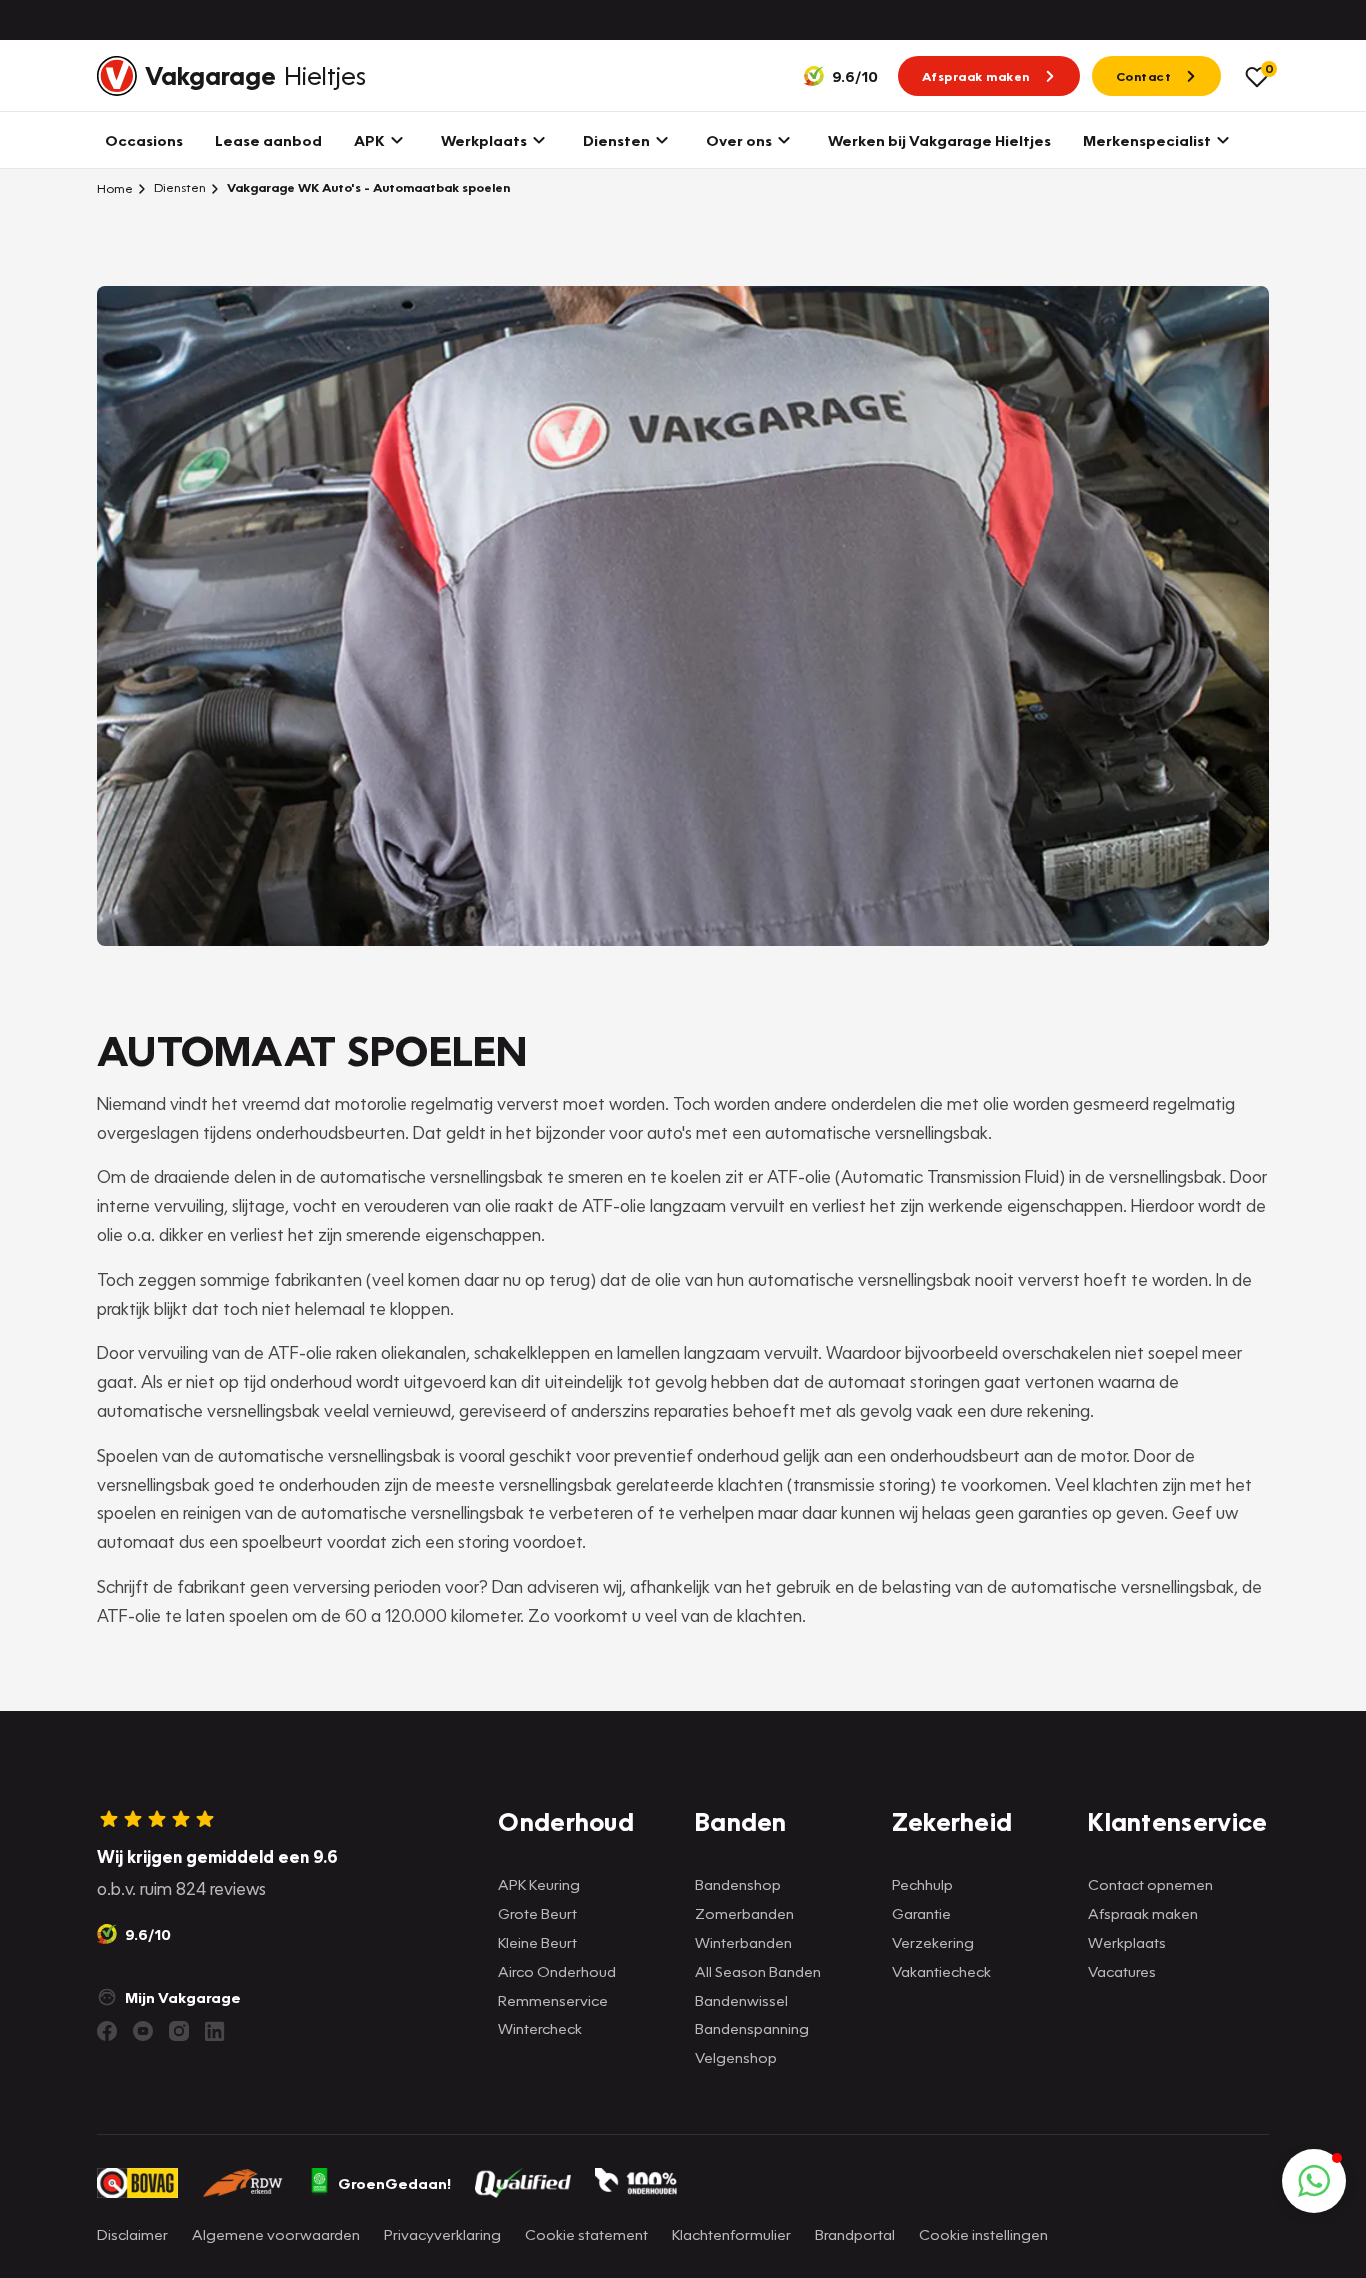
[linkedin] (215, 2031)
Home (115, 188)
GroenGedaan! (394, 2183)
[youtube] (143, 2031)
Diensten (178, 187)
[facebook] (107, 2031)
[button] (1314, 2181)
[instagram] (179, 2031)
